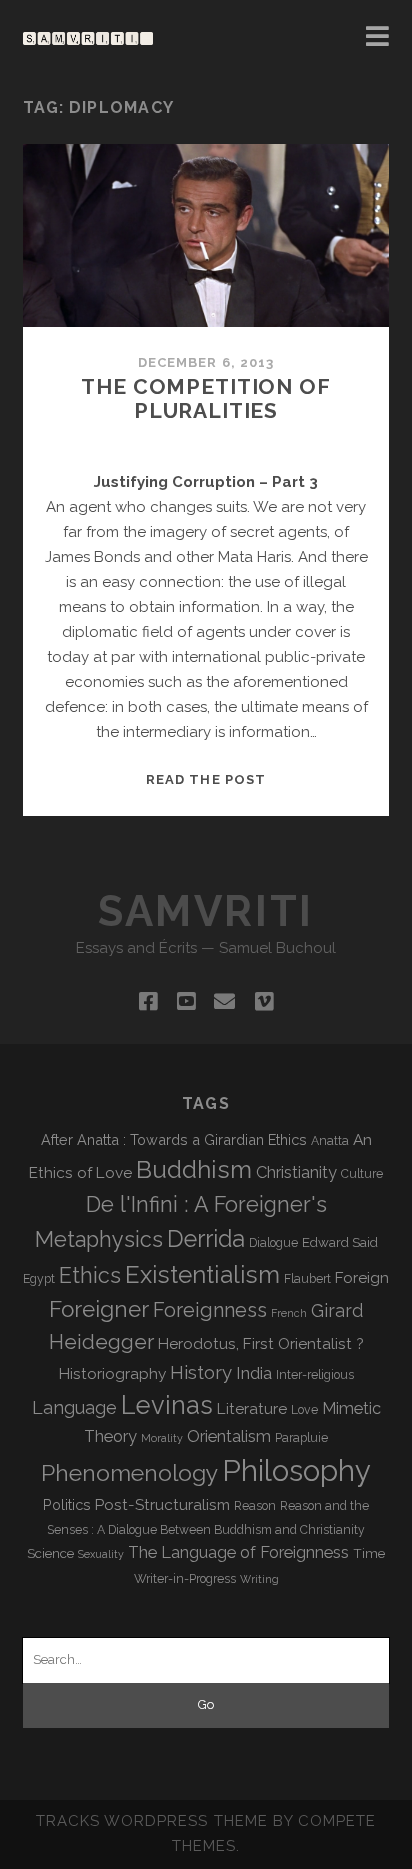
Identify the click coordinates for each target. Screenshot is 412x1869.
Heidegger (101, 1342)
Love (304, 1410)
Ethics (90, 1275)
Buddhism (194, 1169)
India (254, 1373)
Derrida (206, 1238)
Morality (162, 1438)
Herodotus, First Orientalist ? (261, 1343)
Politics (67, 1504)
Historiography (112, 1373)
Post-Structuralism (162, 1504)
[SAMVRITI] (88, 36)
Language (74, 1407)
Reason (255, 1506)
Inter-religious (315, 1375)
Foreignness (210, 1310)
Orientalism (229, 1436)
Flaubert (307, 1279)
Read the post (206, 779)
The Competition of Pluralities (205, 398)
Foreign (362, 1277)
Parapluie (301, 1438)
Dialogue (273, 1243)
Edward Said (340, 1242)
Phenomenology (129, 1472)
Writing (259, 1579)
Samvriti (205, 911)
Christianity (296, 1172)
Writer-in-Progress (185, 1579)
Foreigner (99, 1309)
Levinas (167, 1405)
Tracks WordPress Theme (152, 1821)
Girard (337, 1310)
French (289, 1313)
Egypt (39, 1279)
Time (369, 1553)
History (201, 1372)
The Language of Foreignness (238, 1552)
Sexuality (101, 1554)
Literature (252, 1408)
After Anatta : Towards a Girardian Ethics (174, 1139)
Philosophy (296, 1470)
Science (50, 1553)
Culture (362, 1174)
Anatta (330, 1141)
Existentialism (202, 1274)
